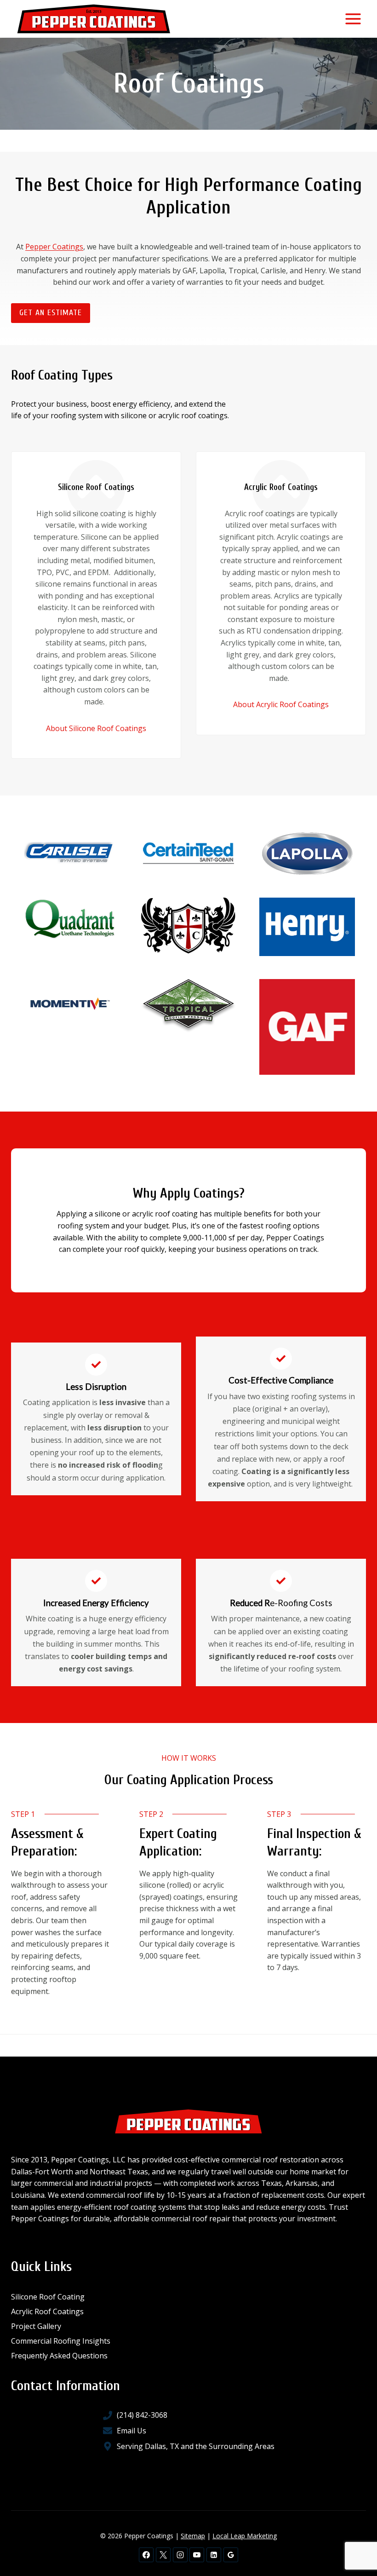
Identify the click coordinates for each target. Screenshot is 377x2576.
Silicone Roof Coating (48, 2297)
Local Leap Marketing (245, 2536)
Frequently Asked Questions (59, 2356)
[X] (163, 2555)
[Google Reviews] (231, 2555)
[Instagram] (180, 2555)
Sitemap (193, 2536)
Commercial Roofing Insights (61, 2341)
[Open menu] (353, 19)
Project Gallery (36, 2326)
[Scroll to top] (354, 2539)
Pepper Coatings (54, 247)
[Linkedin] (214, 2555)
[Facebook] (146, 2555)
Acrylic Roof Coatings (47, 2311)
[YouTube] (197, 2555)
